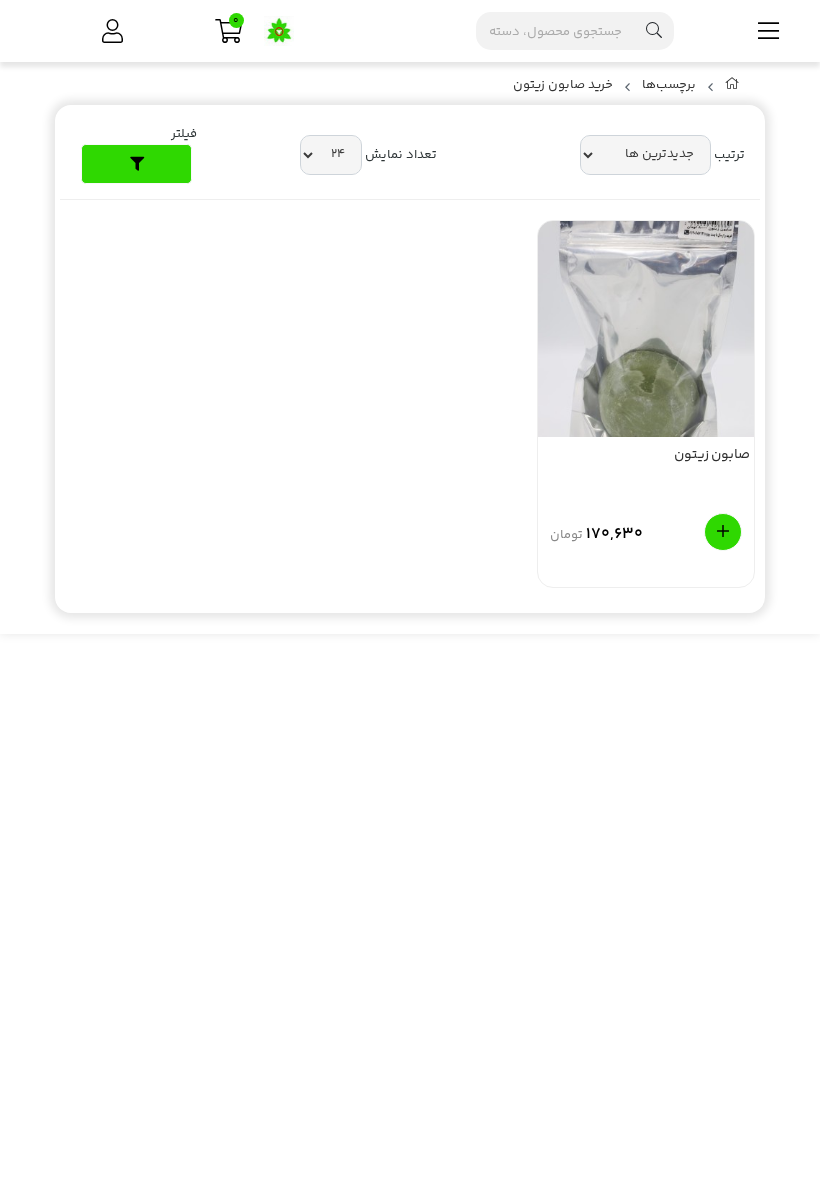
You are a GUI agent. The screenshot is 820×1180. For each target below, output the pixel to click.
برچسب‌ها (669, 85)
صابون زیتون (712, 456)
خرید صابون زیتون (563, 85)
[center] (654, 31)
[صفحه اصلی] (732, 88)
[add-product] (723, 532)
